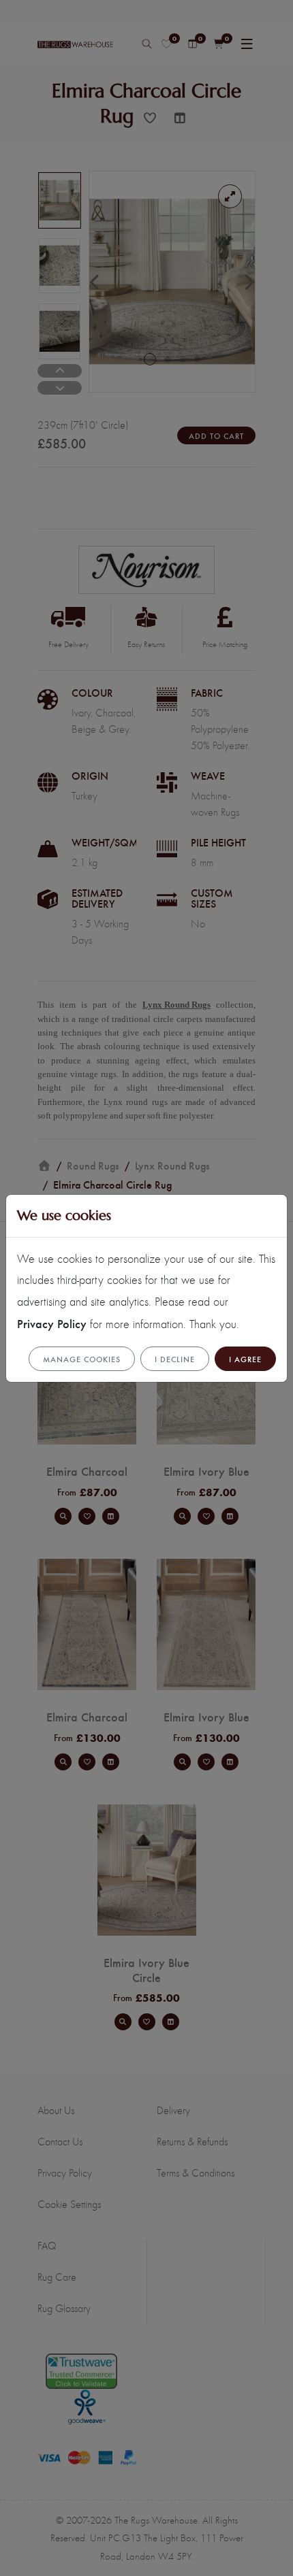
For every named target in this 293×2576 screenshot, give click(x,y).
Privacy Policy (52, 1323)
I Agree (245, 1359)
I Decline (175, 1359)
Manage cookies (82, 1359)
